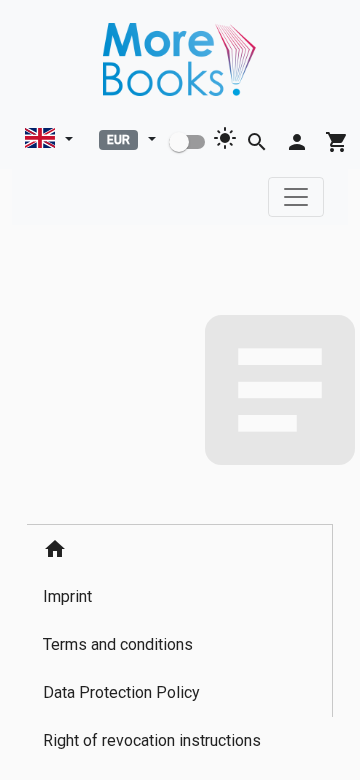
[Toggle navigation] (296, 197)
